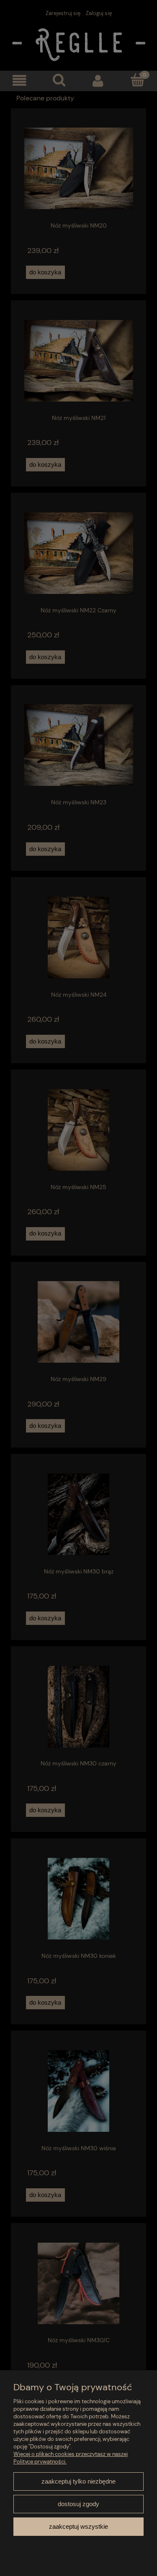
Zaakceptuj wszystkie (78, 2526)
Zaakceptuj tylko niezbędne (78, 2481)
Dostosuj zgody (78, 2504)
